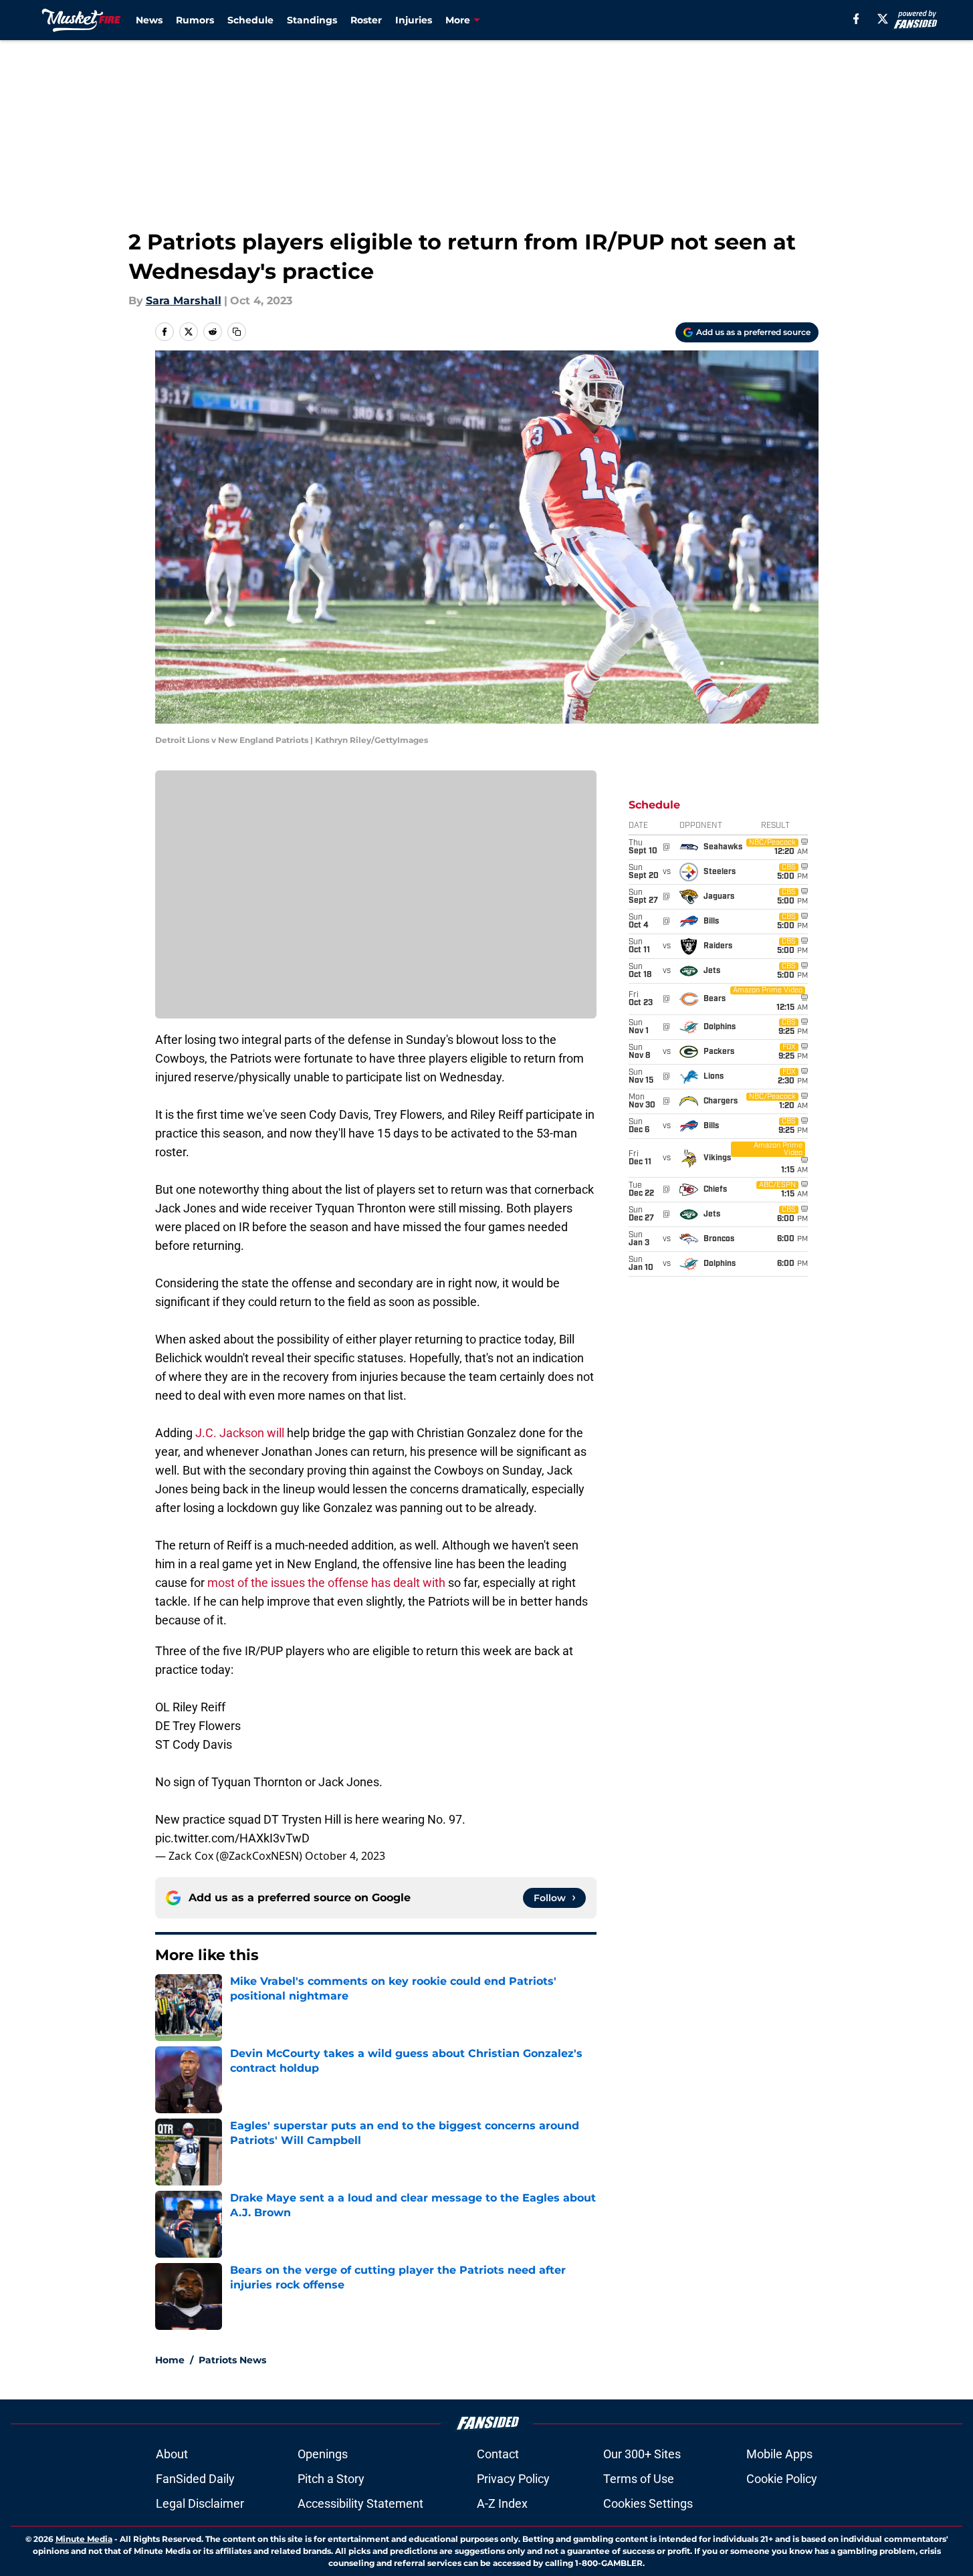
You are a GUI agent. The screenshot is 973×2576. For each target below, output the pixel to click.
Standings (312, 20)
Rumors (195, 20)
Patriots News (232, 2360)
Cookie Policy (782, 2479)
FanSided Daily (195, 2479)
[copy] (237, 332)
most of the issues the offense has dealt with (326, 1583)
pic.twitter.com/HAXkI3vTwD (232, 1838)
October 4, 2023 (345, 1856)
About (172, 2454)
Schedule (250, 20)
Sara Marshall (184, 301)
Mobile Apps (779, 2454)
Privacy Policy (513, 2479)
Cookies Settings (648, 2503)
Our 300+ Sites (642, 2454)
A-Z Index (502, 2503)
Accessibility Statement (360, 2503)
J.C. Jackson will (240, 1433)
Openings (323, 2454)
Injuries (414, 20)
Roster (366, 20)
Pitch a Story (331, 2479)
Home (170, 2360)
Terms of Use (639, 2479)
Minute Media (84, 2539)
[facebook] (856, 19)
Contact (498, 2454)
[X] (883, 19)
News (149, 20)
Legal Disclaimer (200, 2503)
